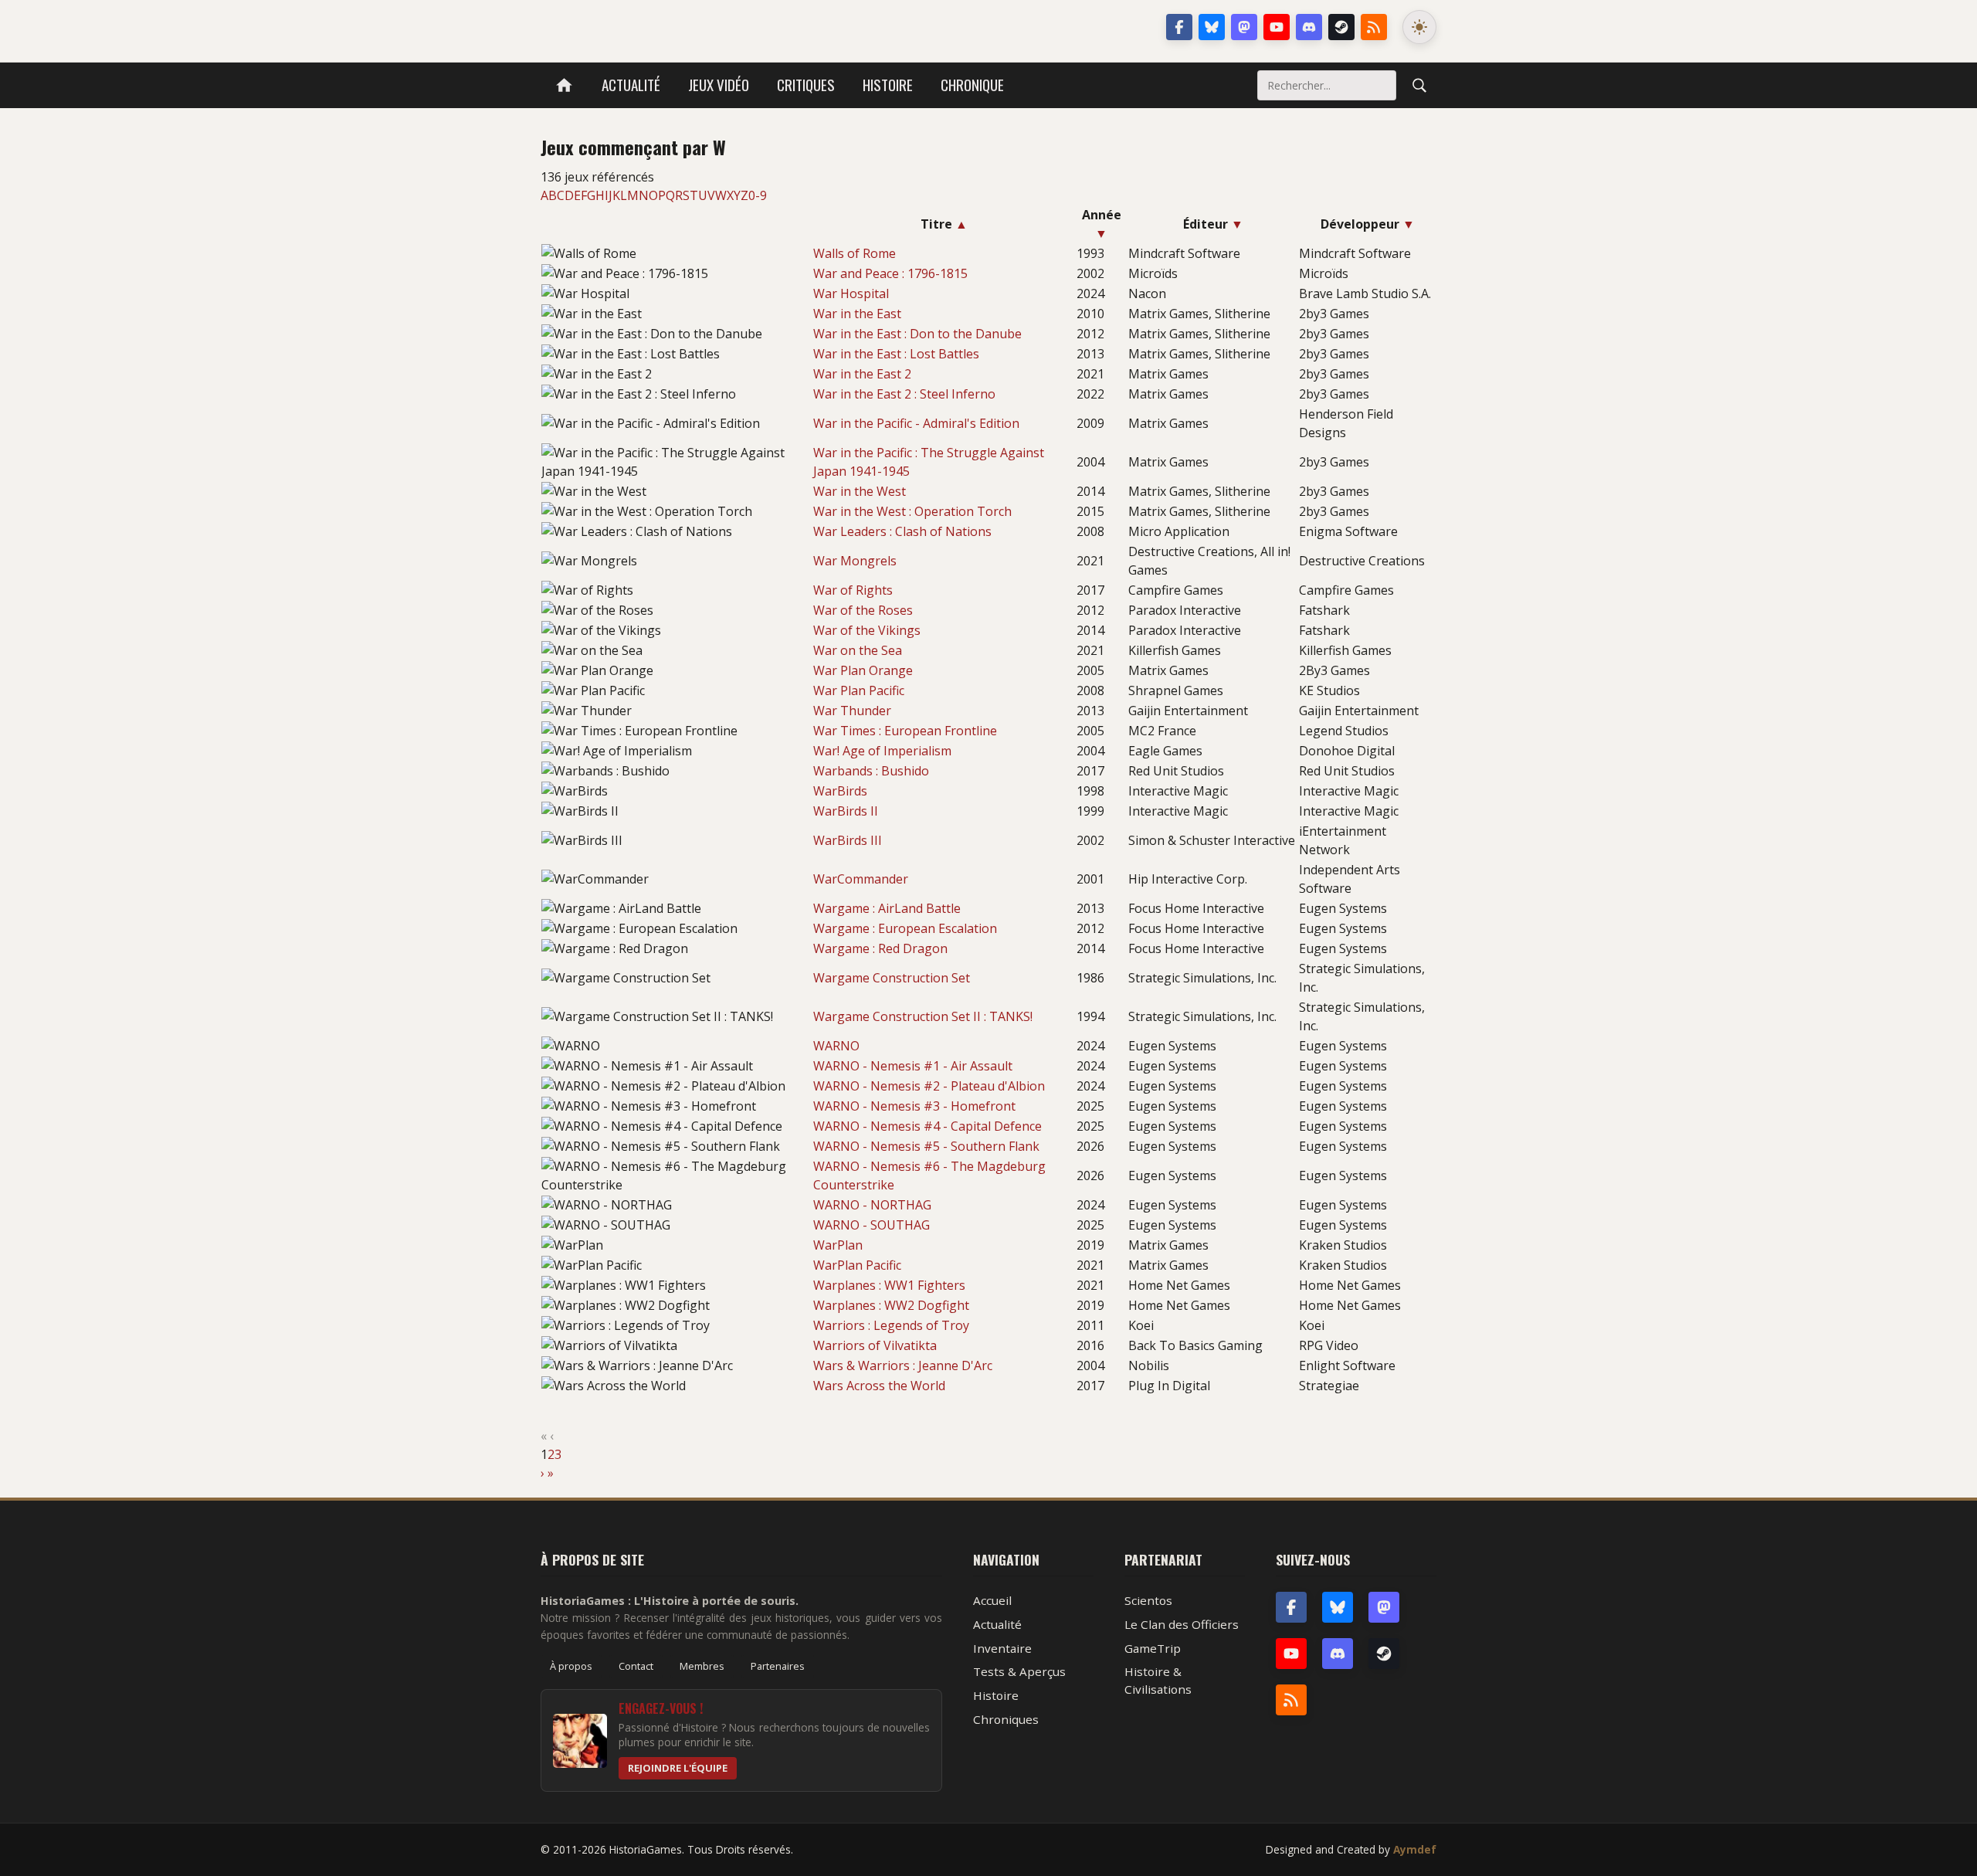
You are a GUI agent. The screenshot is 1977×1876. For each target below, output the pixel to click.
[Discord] (1309, 27)
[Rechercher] (1419, 85)
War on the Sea (858, 650)
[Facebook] (1179, 27)
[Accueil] (564, 85)
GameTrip (1153, 1648)
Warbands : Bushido (871, 771)
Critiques (806, 85)
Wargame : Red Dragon (880, 948)
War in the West (860, 491)
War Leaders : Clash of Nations (902, 531)
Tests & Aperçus (1019, 1671)
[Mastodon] (1244, 27)
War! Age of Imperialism (882, 751)
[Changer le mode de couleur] (1419, 27)
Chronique (972, 85)
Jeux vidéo (719, 85)
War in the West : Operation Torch (912, 511)
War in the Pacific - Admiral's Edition (916, 423)
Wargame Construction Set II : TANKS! (923, 1016)
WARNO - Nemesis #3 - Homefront (914, 1106)
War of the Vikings (867, 630)
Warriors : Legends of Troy (891, 1325)
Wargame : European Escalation (905, 928)
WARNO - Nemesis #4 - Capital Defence (927, 1126)
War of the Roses (863, 610)
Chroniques (1006, 1719)
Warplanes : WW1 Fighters (889, 1285)
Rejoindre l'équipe (678, 1768)
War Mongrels (855, 561)
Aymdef (1415, 1849)
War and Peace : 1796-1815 (890, 273)
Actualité (631, 85)
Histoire (888, 85)
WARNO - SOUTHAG (872, 1225)
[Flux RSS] (1374, 27)
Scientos (1148, 1600)
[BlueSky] (1338, 1607)
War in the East (857, 314)
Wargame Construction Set (892, 978)
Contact (636, 1666)
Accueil (992, 1600)
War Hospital (851, 293)
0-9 (758, 195)
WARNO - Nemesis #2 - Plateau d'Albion (929, 1086)
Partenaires (778, 1666)
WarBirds (840, 791)
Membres (702, 1666)
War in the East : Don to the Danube (917, 334)
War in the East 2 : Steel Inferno (904, 394)
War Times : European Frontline (905, 731)
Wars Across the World (879, 1386)
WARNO (836, 1046)
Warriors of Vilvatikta (875, 1345)
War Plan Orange (863, 670)
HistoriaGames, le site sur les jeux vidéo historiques (663, 27)
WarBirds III (848, 840)
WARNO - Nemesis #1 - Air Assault (913, 1066)
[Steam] (1341, 27)
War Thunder (852, 711)
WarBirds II (846, 811)
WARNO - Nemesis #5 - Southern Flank (926, 1146)
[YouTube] (1277, 27)
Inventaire (1002, 1648)
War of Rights (853, 590)
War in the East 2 (862, 374)
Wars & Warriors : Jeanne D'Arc (903, 1365)
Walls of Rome (855, 253)
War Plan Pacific (859, 690)
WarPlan (838, 1245)
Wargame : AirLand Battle (887, 908)
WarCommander (861, 879)
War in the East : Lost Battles (896, 354)
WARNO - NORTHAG (872, 1205)
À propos (571, 1666)
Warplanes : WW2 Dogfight (891, 1305)
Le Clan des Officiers (1182, 1624)
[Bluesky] (1212, 27)
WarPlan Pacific (857, 1265)
